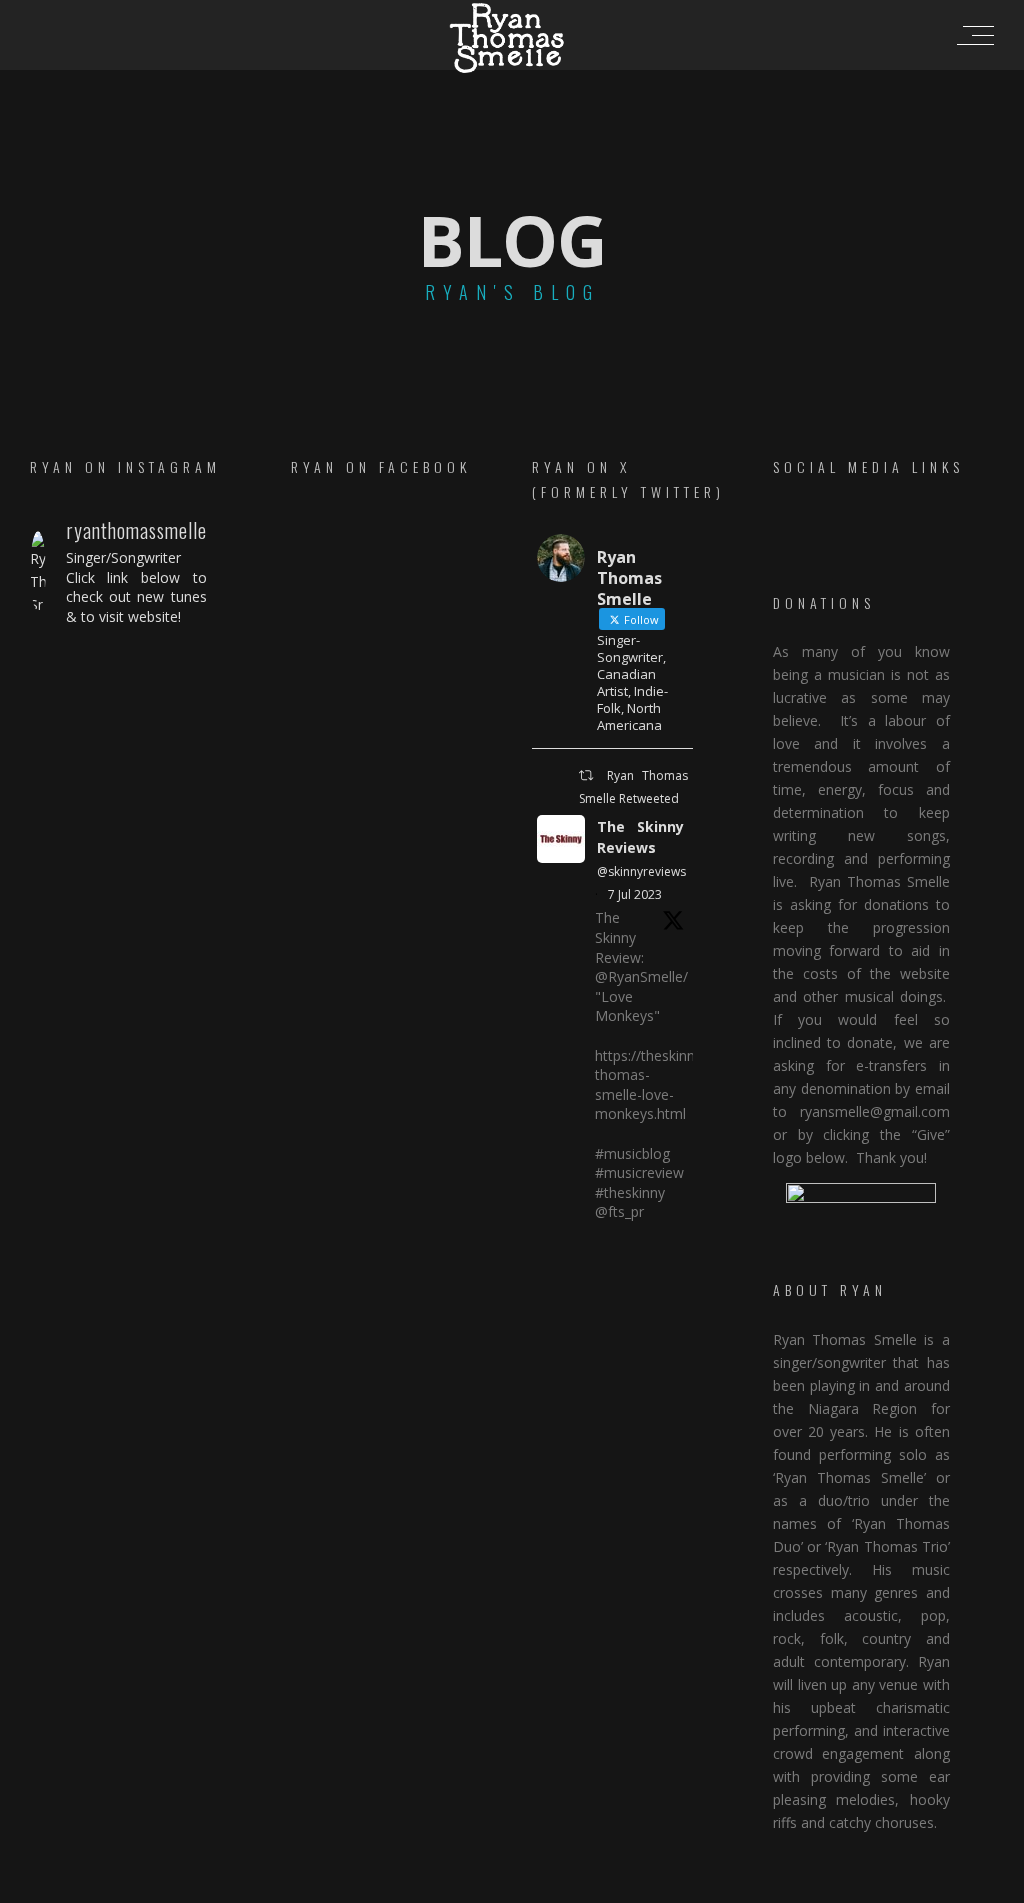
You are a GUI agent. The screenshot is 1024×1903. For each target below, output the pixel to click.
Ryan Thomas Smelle (551, 924)
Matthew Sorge (675, 1885)
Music (660, 924)
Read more (512, 1016)
